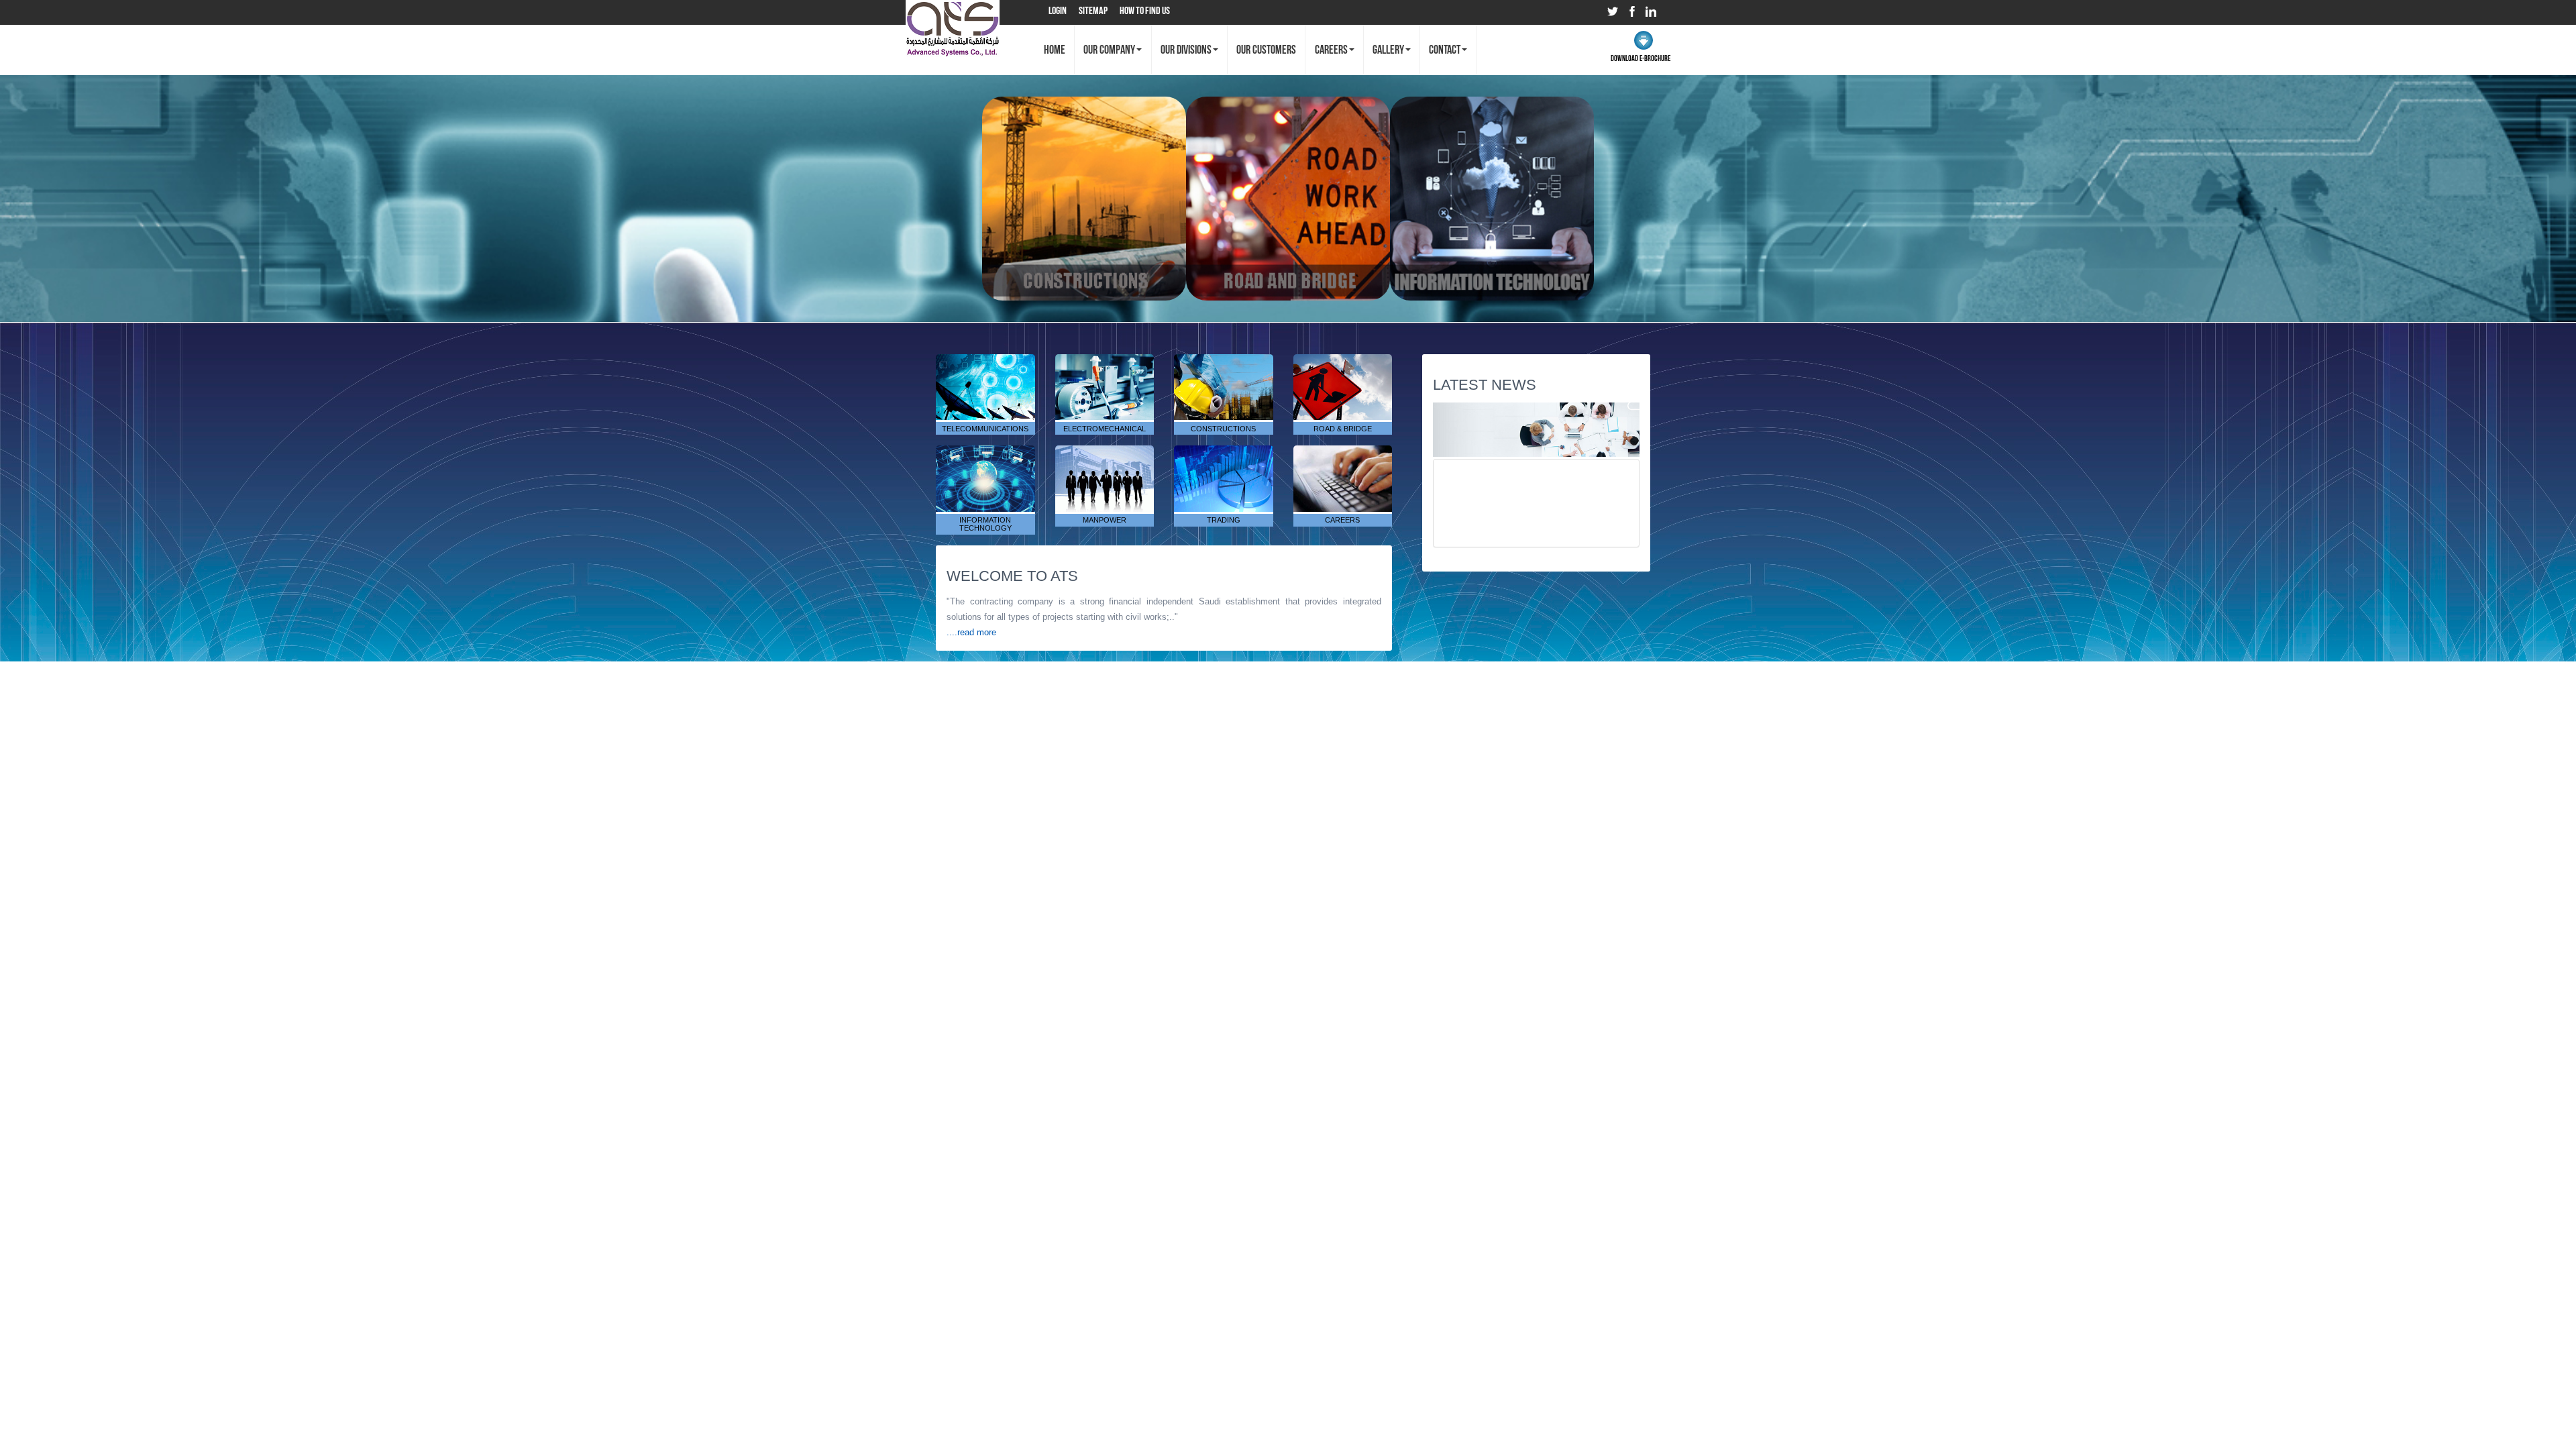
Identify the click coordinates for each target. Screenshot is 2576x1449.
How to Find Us (1145, 10)
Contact (1445, 50)
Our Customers (1266, 50)
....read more (971, 632)
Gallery (1388, 50)
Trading (1224, 475)
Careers (1331, 50)
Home (1055, 50)
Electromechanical (1110, 384)
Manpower (1104, 475)
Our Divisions (1186, 50)
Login (1058, 10)
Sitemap (1093, 10)
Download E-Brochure (1641, 58)
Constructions (1226, 384)
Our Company (1109, 50)
